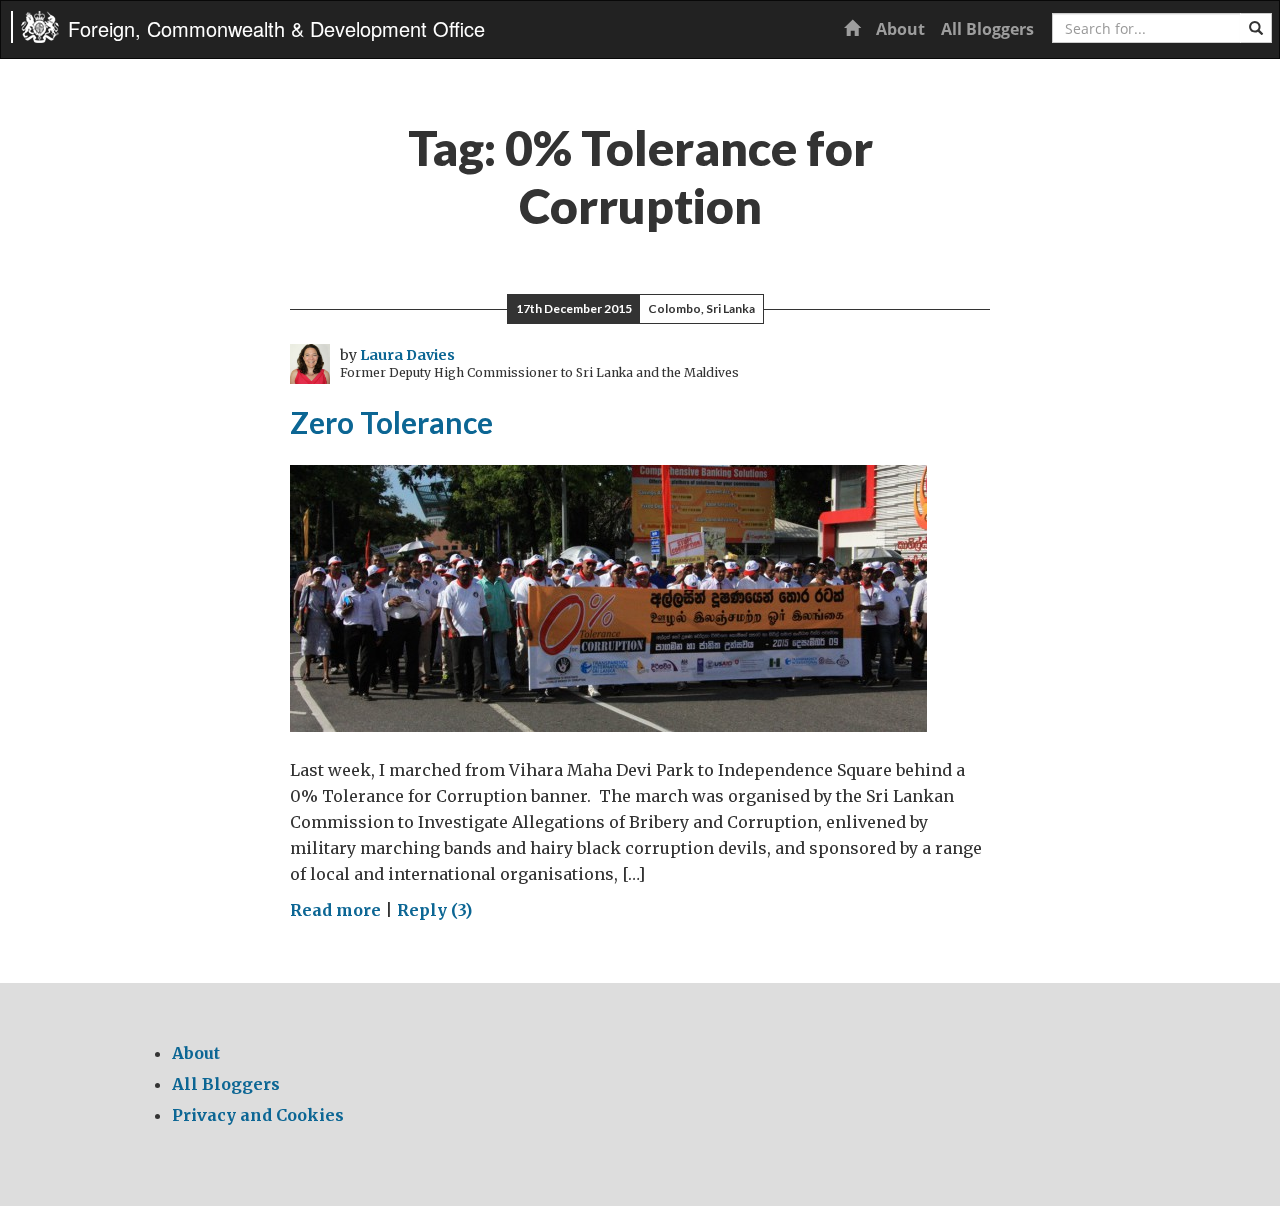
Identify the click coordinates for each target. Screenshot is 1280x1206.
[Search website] (1256, 28)
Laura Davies (407, 355)
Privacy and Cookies (258, 1115)
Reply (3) (434, 910)
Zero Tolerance (391, 422)
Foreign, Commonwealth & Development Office (276, 28)
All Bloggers (987, 29)
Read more (335, 910)
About (900, 29)
